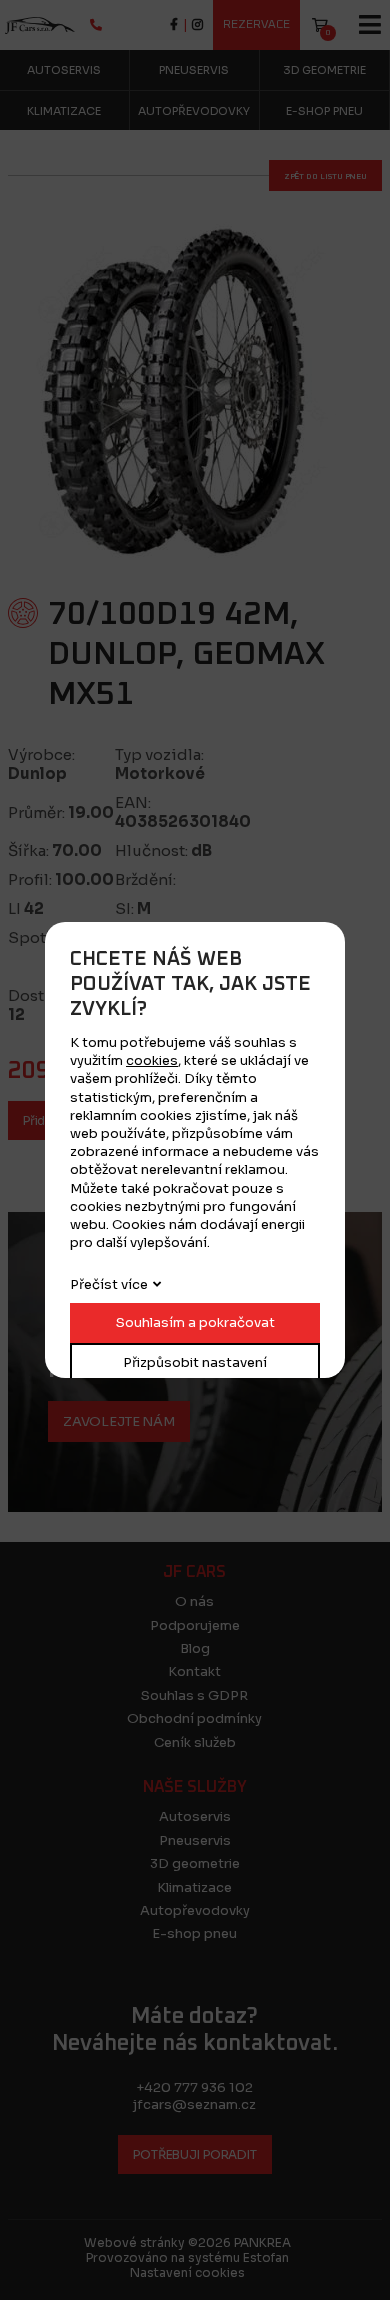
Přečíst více (109, 1284)
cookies (152, 1060)
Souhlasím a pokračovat (195, 1322)
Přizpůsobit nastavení (195, 1362)
